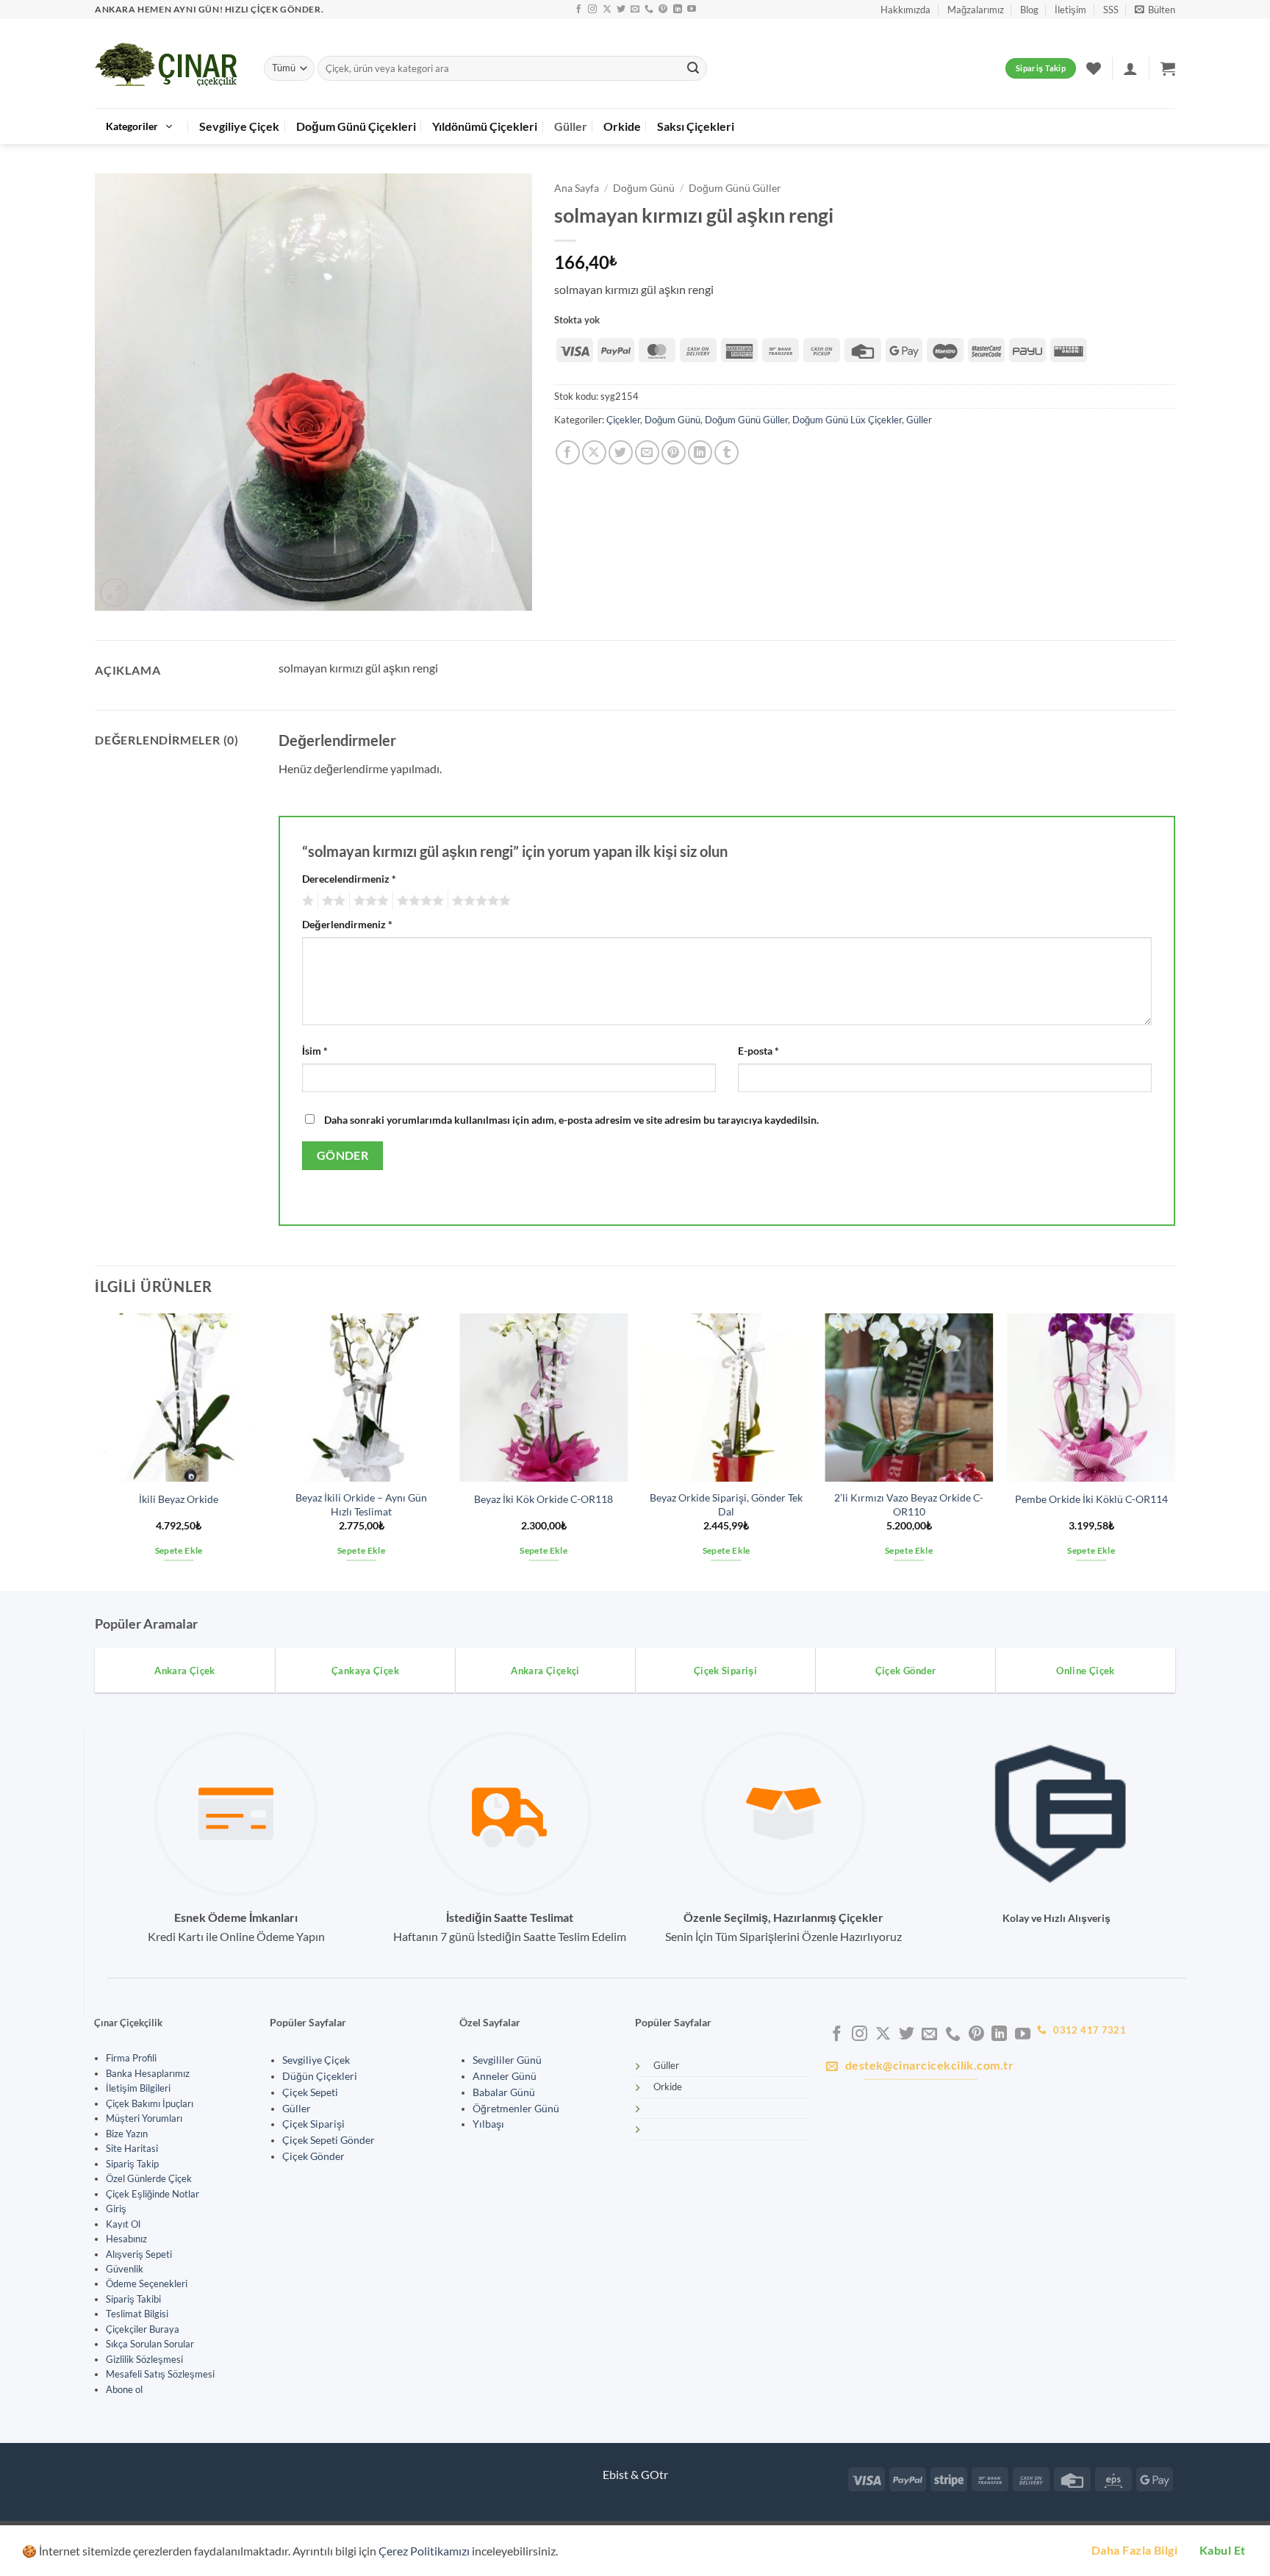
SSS (1111, 10)
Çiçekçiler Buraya (143, 2329)
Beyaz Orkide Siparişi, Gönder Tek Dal (726, 1504)
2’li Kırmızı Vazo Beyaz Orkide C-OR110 (909, 1504)
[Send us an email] (635, 10)
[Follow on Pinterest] (663, 10)
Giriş (116, 2209)
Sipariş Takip (132, 2164)
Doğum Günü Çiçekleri (356, 126)
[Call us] (649, 10)
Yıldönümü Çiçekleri (485, 126)
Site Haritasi (132, 2148)
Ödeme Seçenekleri (147, 2283)
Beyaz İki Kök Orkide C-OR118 (543, 1499)
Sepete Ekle (179, 1550)
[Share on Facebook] (568, 452)
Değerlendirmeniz (347, 924)
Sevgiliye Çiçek (239, 126)
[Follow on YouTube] (692, 10)
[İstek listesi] (1094, 68)
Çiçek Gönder (313, 2156)
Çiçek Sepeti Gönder (329, 2140)
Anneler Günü (505, 2076)
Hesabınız (126, 2239)
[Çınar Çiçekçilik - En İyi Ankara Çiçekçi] (168, 64)
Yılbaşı (488, 2124)
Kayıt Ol (123, 2224)
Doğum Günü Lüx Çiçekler (847, 420)
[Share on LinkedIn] (700, 452)
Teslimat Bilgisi (137, 2314)
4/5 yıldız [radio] (418, 901)
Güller (571, 126)
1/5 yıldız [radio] (306, 901)
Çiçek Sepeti (310, 2092)
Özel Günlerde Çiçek (149, 2178)
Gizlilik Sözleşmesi (144, 2359)
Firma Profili (131, 2058)
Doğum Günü (644, 188)
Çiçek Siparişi (313, 2124)
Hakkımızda (905, 10)
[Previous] (96, 1450)
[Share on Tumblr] (727, 452)
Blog (1029, 10)
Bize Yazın (127, 2134)
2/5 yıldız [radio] (331, 901)
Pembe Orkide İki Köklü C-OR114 (1091, 1499)
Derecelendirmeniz (349, 879)
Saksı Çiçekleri (696, 126)
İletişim (1070, 10)
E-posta (758, 1051)
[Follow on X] (607, 10)
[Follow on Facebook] (578, 10)
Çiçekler (623, 420)
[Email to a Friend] (647, 452)
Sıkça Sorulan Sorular (150, 2344)
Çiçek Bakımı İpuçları (150, 2103)
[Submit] (693, 68)
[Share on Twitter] (621, 452)
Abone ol (124, 2389)
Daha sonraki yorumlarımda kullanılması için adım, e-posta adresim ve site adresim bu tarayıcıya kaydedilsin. (571, 1120)
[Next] (1174, 1450)
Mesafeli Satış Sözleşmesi (160, 2374)
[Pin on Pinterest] (674, 452)
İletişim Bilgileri (138, 2088)
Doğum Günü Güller (735, 188)
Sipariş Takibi (133, 2299)
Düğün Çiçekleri (320, 2076)
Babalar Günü (504, 2092)
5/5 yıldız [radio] (479, 901)
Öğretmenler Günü (516, 2109)
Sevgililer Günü (507, 2060)
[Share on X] (594, 452)
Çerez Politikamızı (424, 2551)
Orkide (622, 126)
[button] (1155, 10)
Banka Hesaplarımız (148, 2073)
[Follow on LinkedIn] (678, 10)
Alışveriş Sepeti (139, 2254)
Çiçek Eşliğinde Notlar (153, 2194)
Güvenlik (125, 2269)
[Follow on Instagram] (592, 10)
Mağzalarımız (976, 10)
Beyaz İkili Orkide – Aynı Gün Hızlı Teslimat (361, 1504)
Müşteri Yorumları (144, 2118)
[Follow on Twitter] (621, 10)
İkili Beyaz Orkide (179, 1499)
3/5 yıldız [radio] (369, 901)
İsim (315, 1051)
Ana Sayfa (577, 188)
